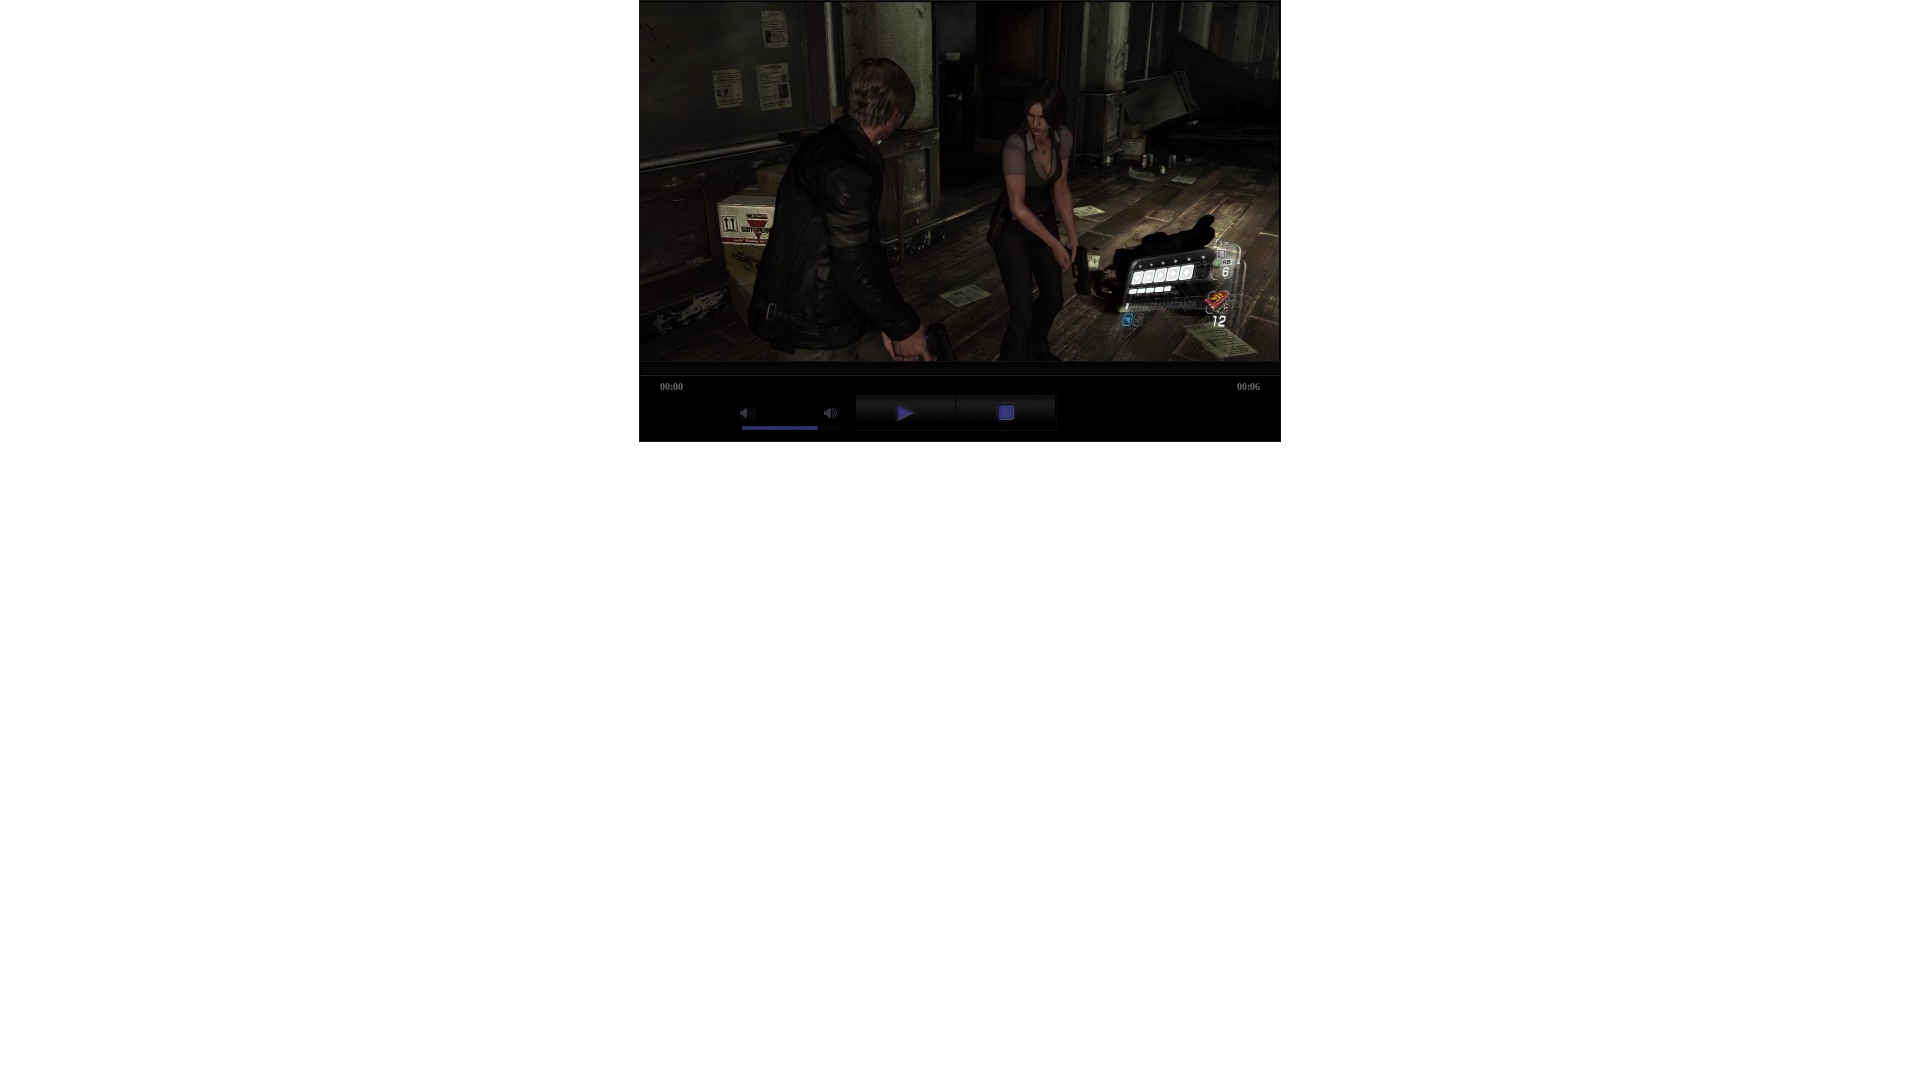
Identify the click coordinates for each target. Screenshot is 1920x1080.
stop (1005, 412)
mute (748, 413)
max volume (832, 413)
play (905, 412)
